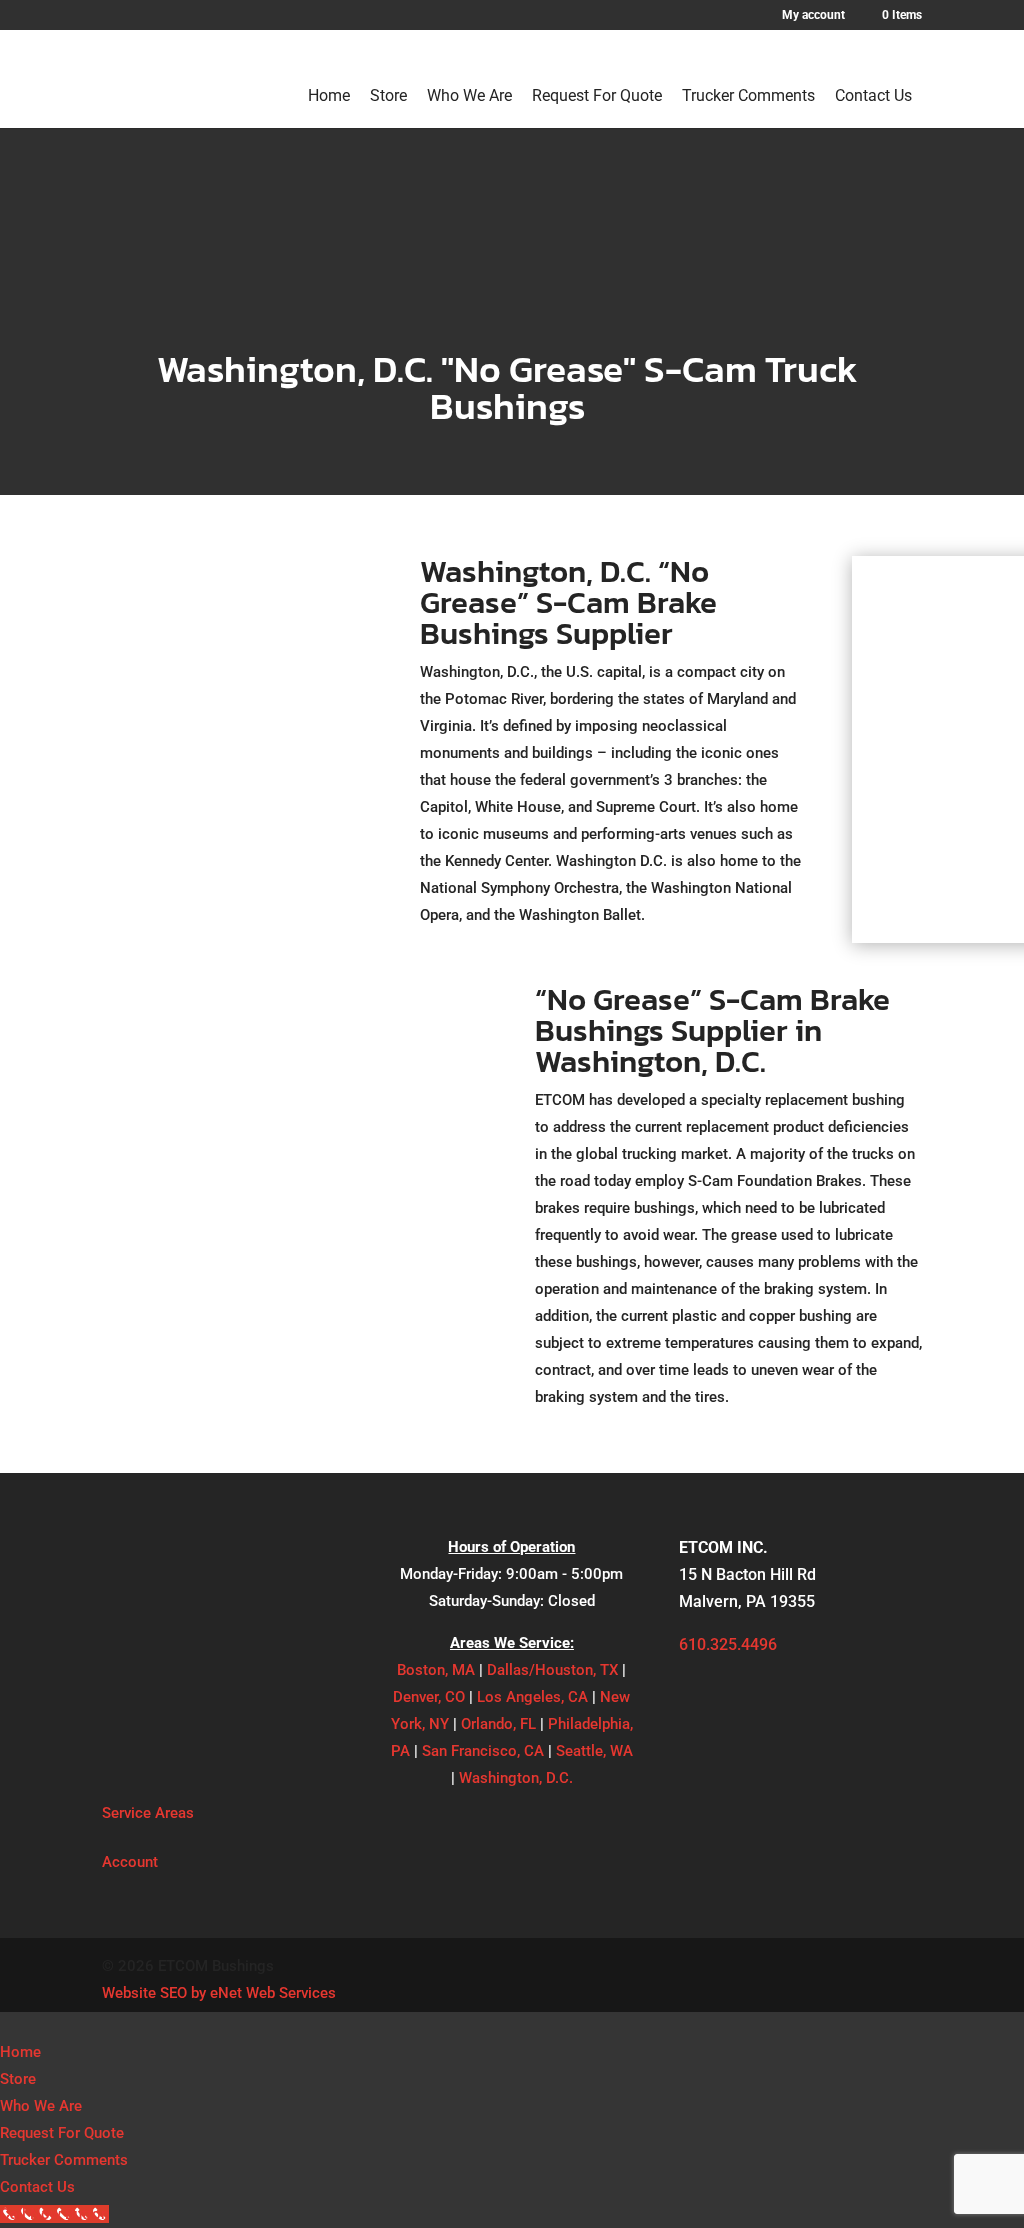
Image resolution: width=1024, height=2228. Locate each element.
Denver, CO (429, 1697)
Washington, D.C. (516, 1778)
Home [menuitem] (20, 2052)
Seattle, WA (594, 1751)
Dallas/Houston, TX (552, 1670)
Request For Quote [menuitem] (62, 2133)
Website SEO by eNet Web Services (219, 1993)
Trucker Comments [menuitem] (64, 2160)
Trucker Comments (748, 95)
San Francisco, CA (483, 1751)
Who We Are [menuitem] (41, 2106)
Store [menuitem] (18, 2079)
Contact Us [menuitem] (37, 2187)
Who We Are (469, 95)
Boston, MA (436, 1670)
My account (813, 15)
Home (329, 95)
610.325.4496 (728, 1644)
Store (388, 95)
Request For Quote (597, 95)
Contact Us (873, 95)
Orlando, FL (498, 1724)
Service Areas (148, 1813)
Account (130, 1862)
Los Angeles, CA (532, 1697)
